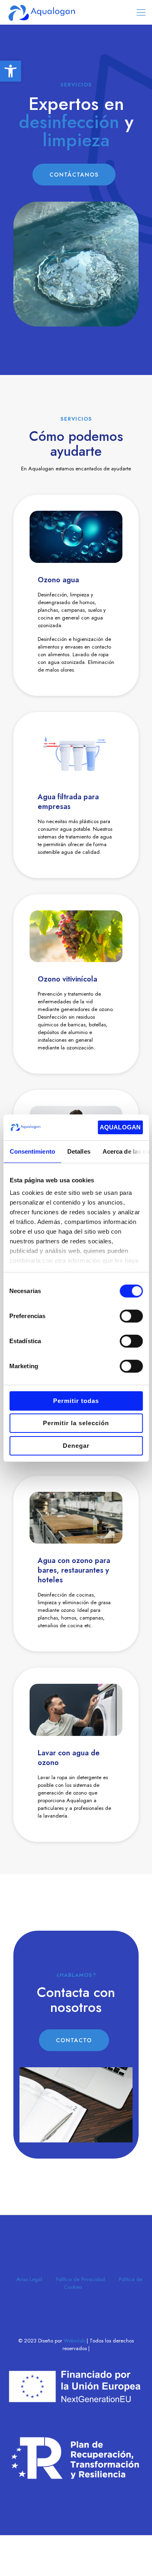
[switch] (131, 1316)
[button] (11, 71)
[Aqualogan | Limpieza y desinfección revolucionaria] (41, 12)
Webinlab (75, 2341)
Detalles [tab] (78, 1151)
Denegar (76, 1446)
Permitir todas (76, 1401)
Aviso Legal (29, 2279)
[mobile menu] (141, 12)
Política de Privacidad (80, 2279)
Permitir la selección (76, 1423)
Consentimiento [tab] (32, 1151)
